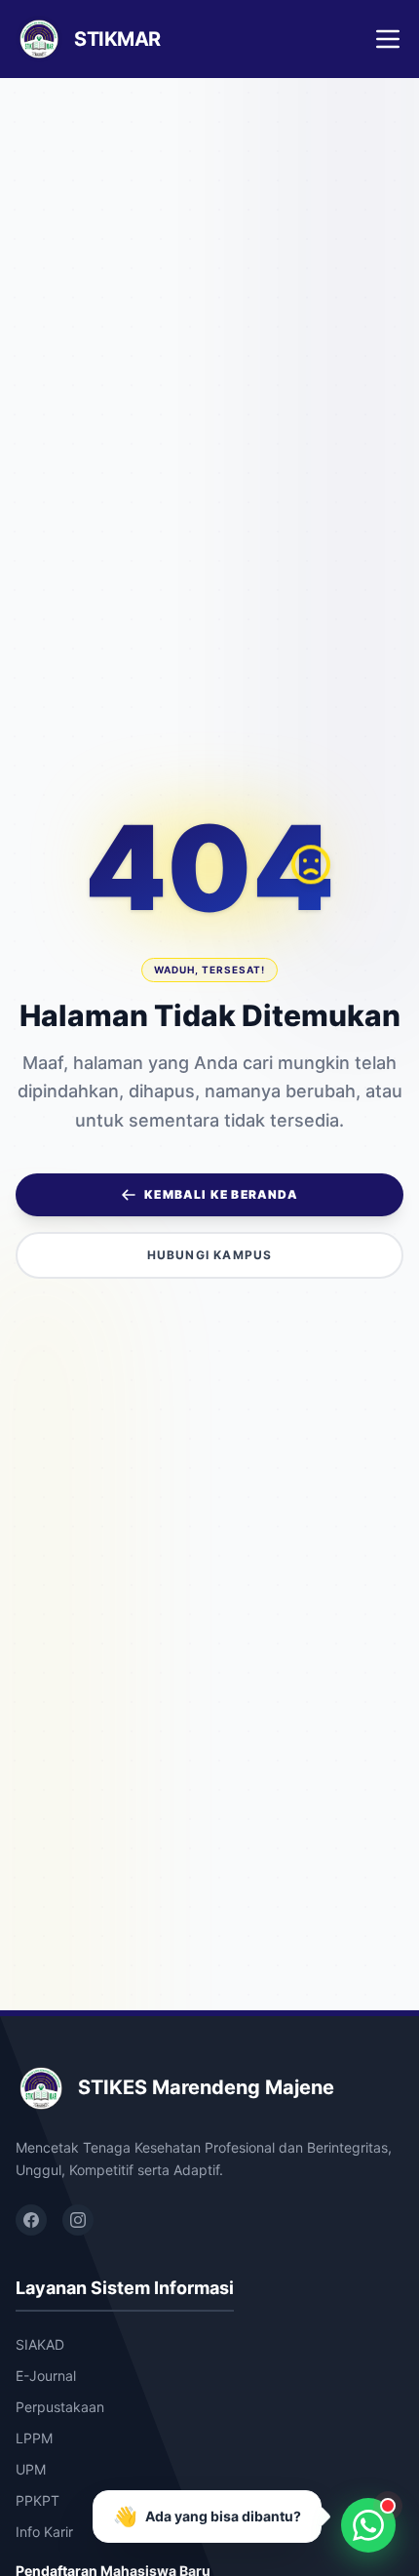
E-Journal (46, 2376)
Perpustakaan (60, 2407)
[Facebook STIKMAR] (31, 2220)
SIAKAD (40, 2344)
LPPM (34, 2438)
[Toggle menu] (388, 39)
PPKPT (38, 2500)
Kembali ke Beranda (221, 1194)
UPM (31, 2469)
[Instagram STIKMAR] (78, 2220)
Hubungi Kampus (210, 1255)
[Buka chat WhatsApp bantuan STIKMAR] (368, 2525)
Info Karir (44, 2532)
